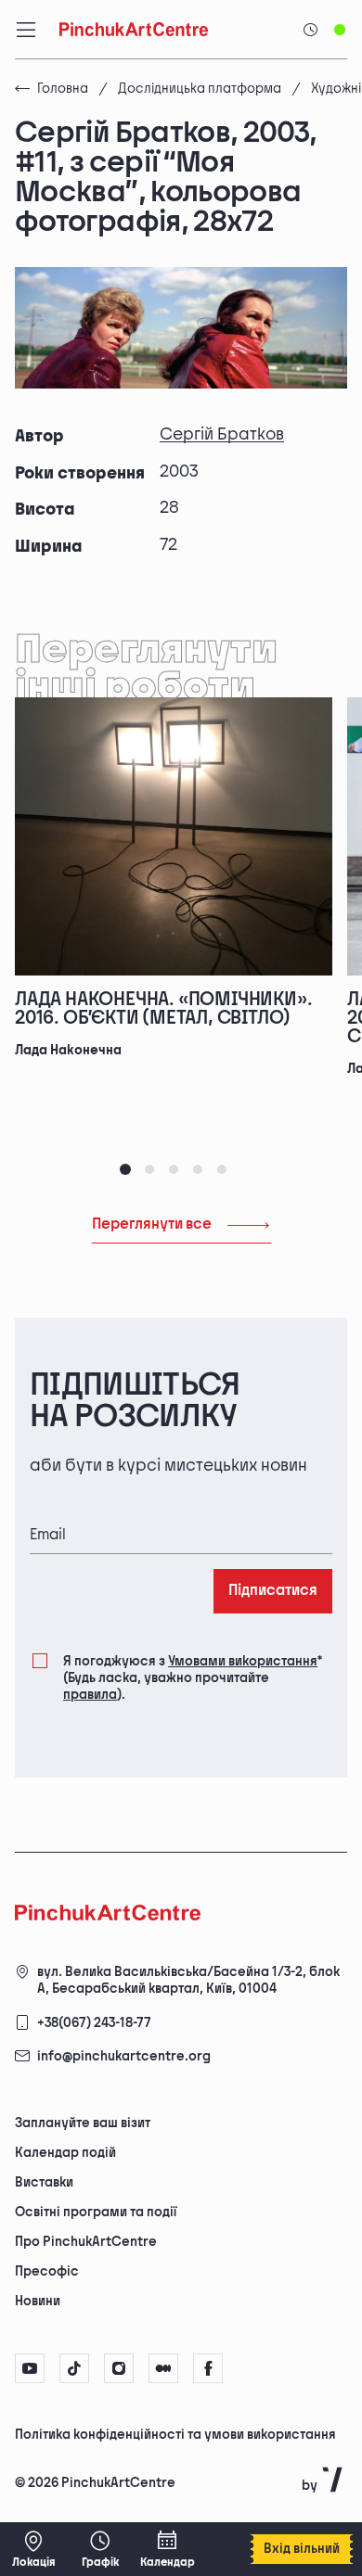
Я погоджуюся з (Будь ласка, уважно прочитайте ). (193, 1678)
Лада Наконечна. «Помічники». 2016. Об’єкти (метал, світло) (163, 1009)
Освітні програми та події (96, 2212)
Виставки (44, 2182)
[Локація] (33, 2549)
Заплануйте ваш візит (83, 2123)
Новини (38, 2301)
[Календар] (167, 2549)
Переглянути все (152, 1224)
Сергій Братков (222, 434)
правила (90, 1695)
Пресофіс (47, 2271)
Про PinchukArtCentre (86, 2242)
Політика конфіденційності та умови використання (175, 2435)
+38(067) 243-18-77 (94, 2023)
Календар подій (65, 2153)
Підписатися (273, 1591)
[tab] (125, 1169)
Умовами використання (243, 1661)
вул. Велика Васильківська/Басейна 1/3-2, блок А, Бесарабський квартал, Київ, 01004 (188, 1980)
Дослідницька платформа (200, 89)
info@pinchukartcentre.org (124, 2056)
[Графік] (100, 2549)
